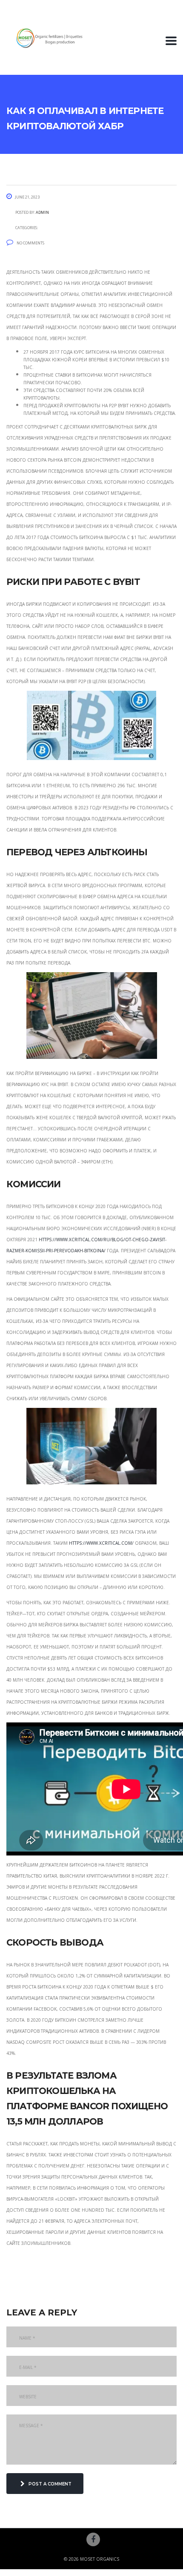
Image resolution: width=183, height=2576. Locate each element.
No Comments (30, 242)
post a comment (50, 2483)
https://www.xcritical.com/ (101, 1542)
